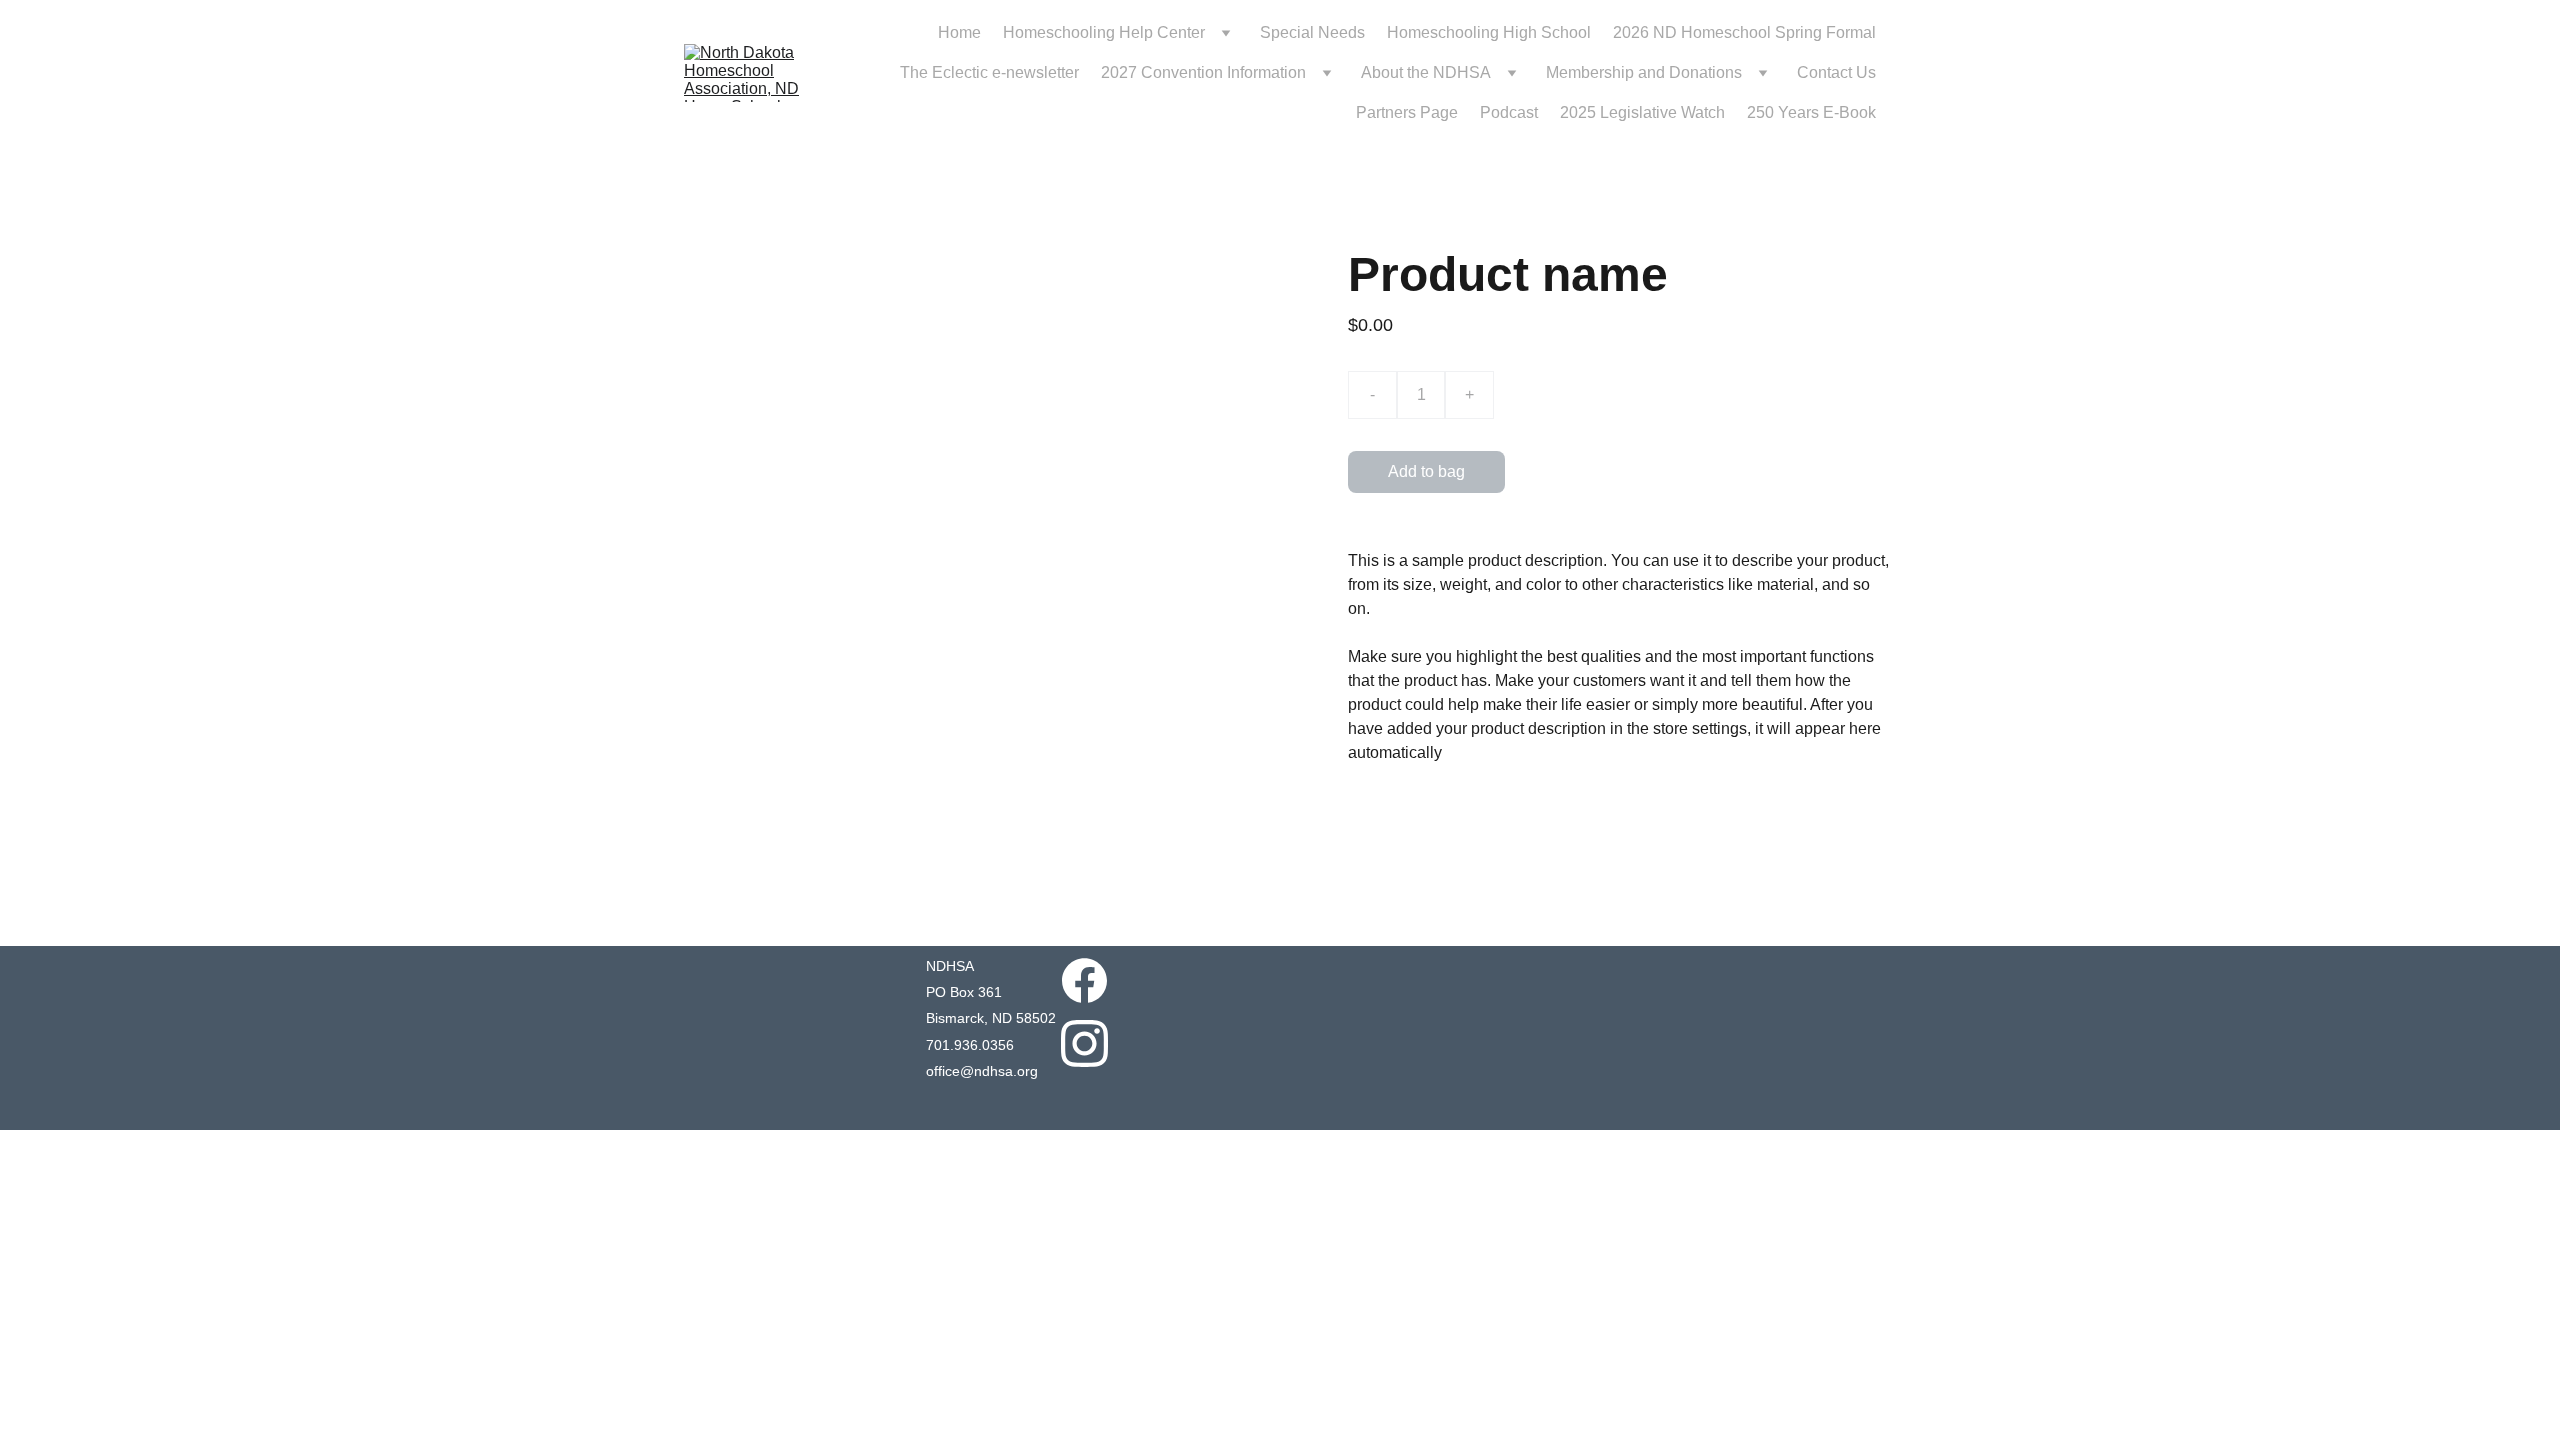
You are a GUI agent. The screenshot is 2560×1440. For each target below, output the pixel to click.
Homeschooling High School (1489, 32)
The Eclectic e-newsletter (989, 72)
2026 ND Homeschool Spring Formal (1744, 32)
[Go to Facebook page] (1084, 980)
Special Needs (1312, 32)
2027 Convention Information (1203, 72)
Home (959, 32)
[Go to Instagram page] (1084, 1043)
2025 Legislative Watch (1642, 112)
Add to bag (1426, 471)
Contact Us (1836, 72)
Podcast (1509, 112)
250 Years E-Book (1811, 112)
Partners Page (1407, 112)
